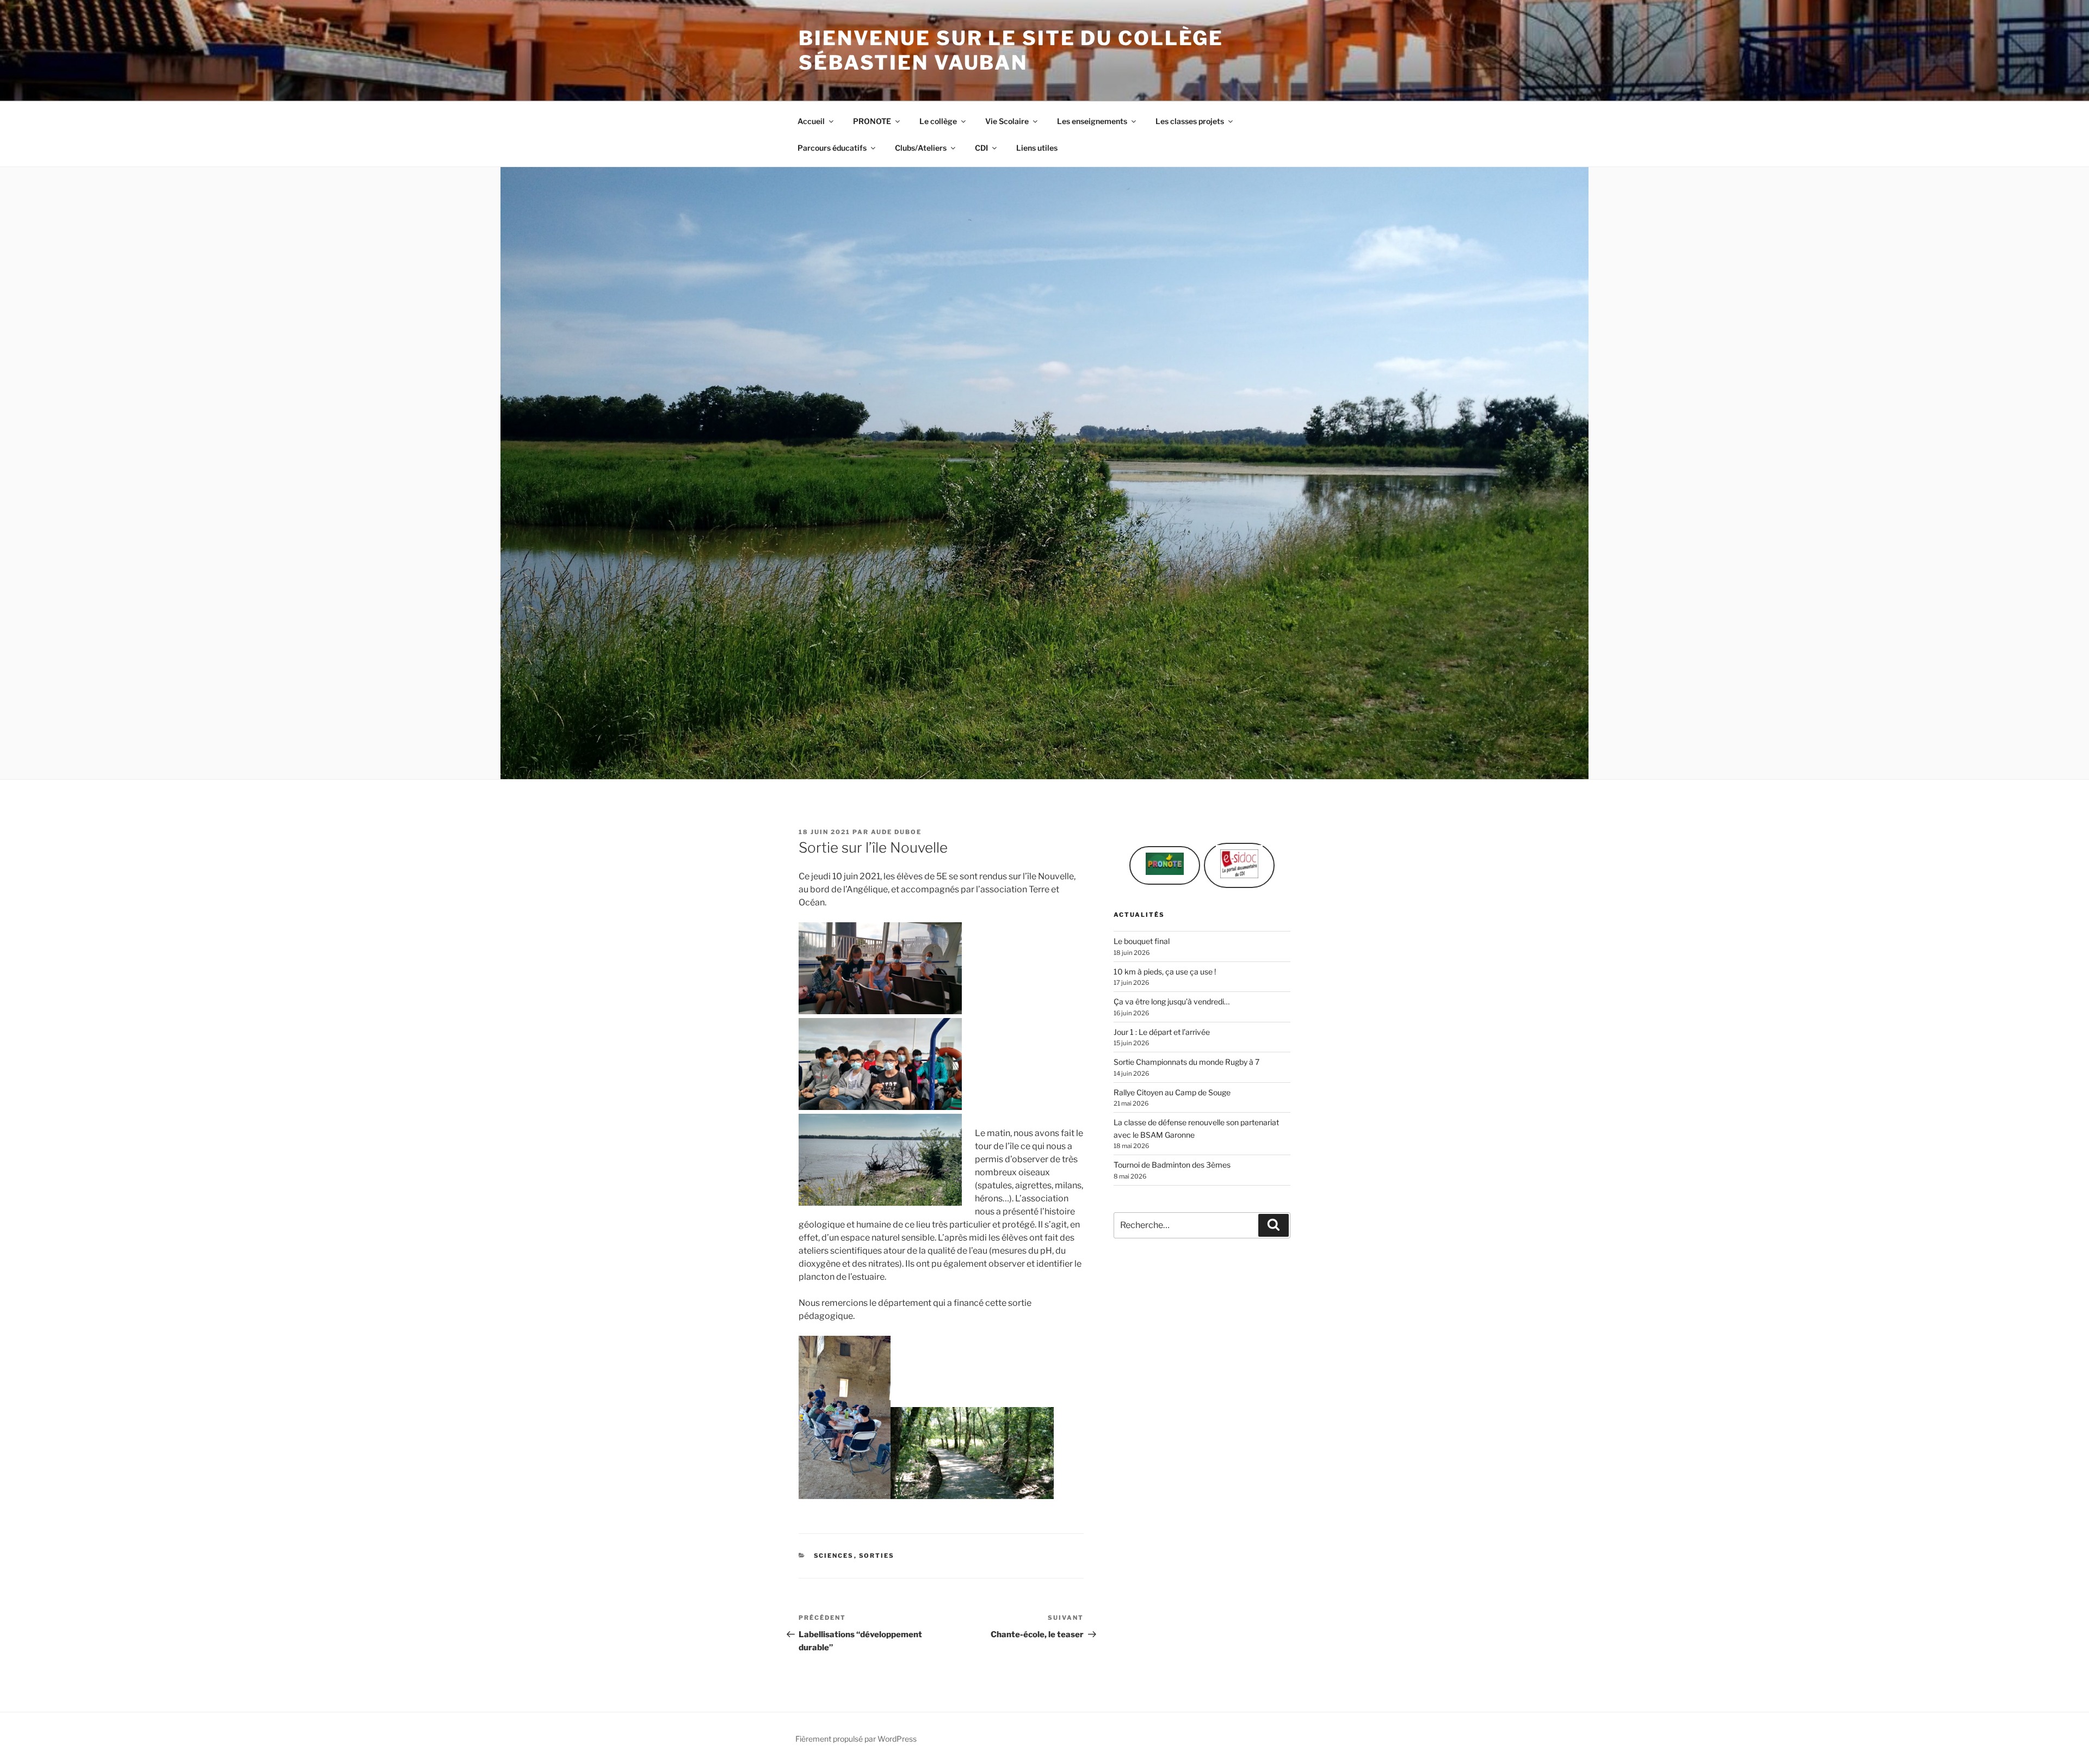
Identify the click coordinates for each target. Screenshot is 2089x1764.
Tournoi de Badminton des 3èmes (1172, 1165)
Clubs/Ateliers (921, 148)
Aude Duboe (896, 832)
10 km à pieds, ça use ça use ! (1165, 972)
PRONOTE (872, 121)
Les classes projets (1190, 121)
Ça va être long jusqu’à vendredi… (1172, 1001)
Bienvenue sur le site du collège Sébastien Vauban (1011, 50)
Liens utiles (1037, 148)
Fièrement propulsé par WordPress (856, 1739)
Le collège (938, 121)
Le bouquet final (1142, 941)
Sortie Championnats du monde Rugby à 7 (1186, 1062)
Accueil (811, 121)
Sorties (877, 1556)
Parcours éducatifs (832, 148)
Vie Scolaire (1007, 121)
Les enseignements (1092, 121)
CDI (981, 148)
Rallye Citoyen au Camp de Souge (1172, 1092)
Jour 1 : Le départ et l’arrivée (1162, 1032)
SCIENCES (834, 1556)
